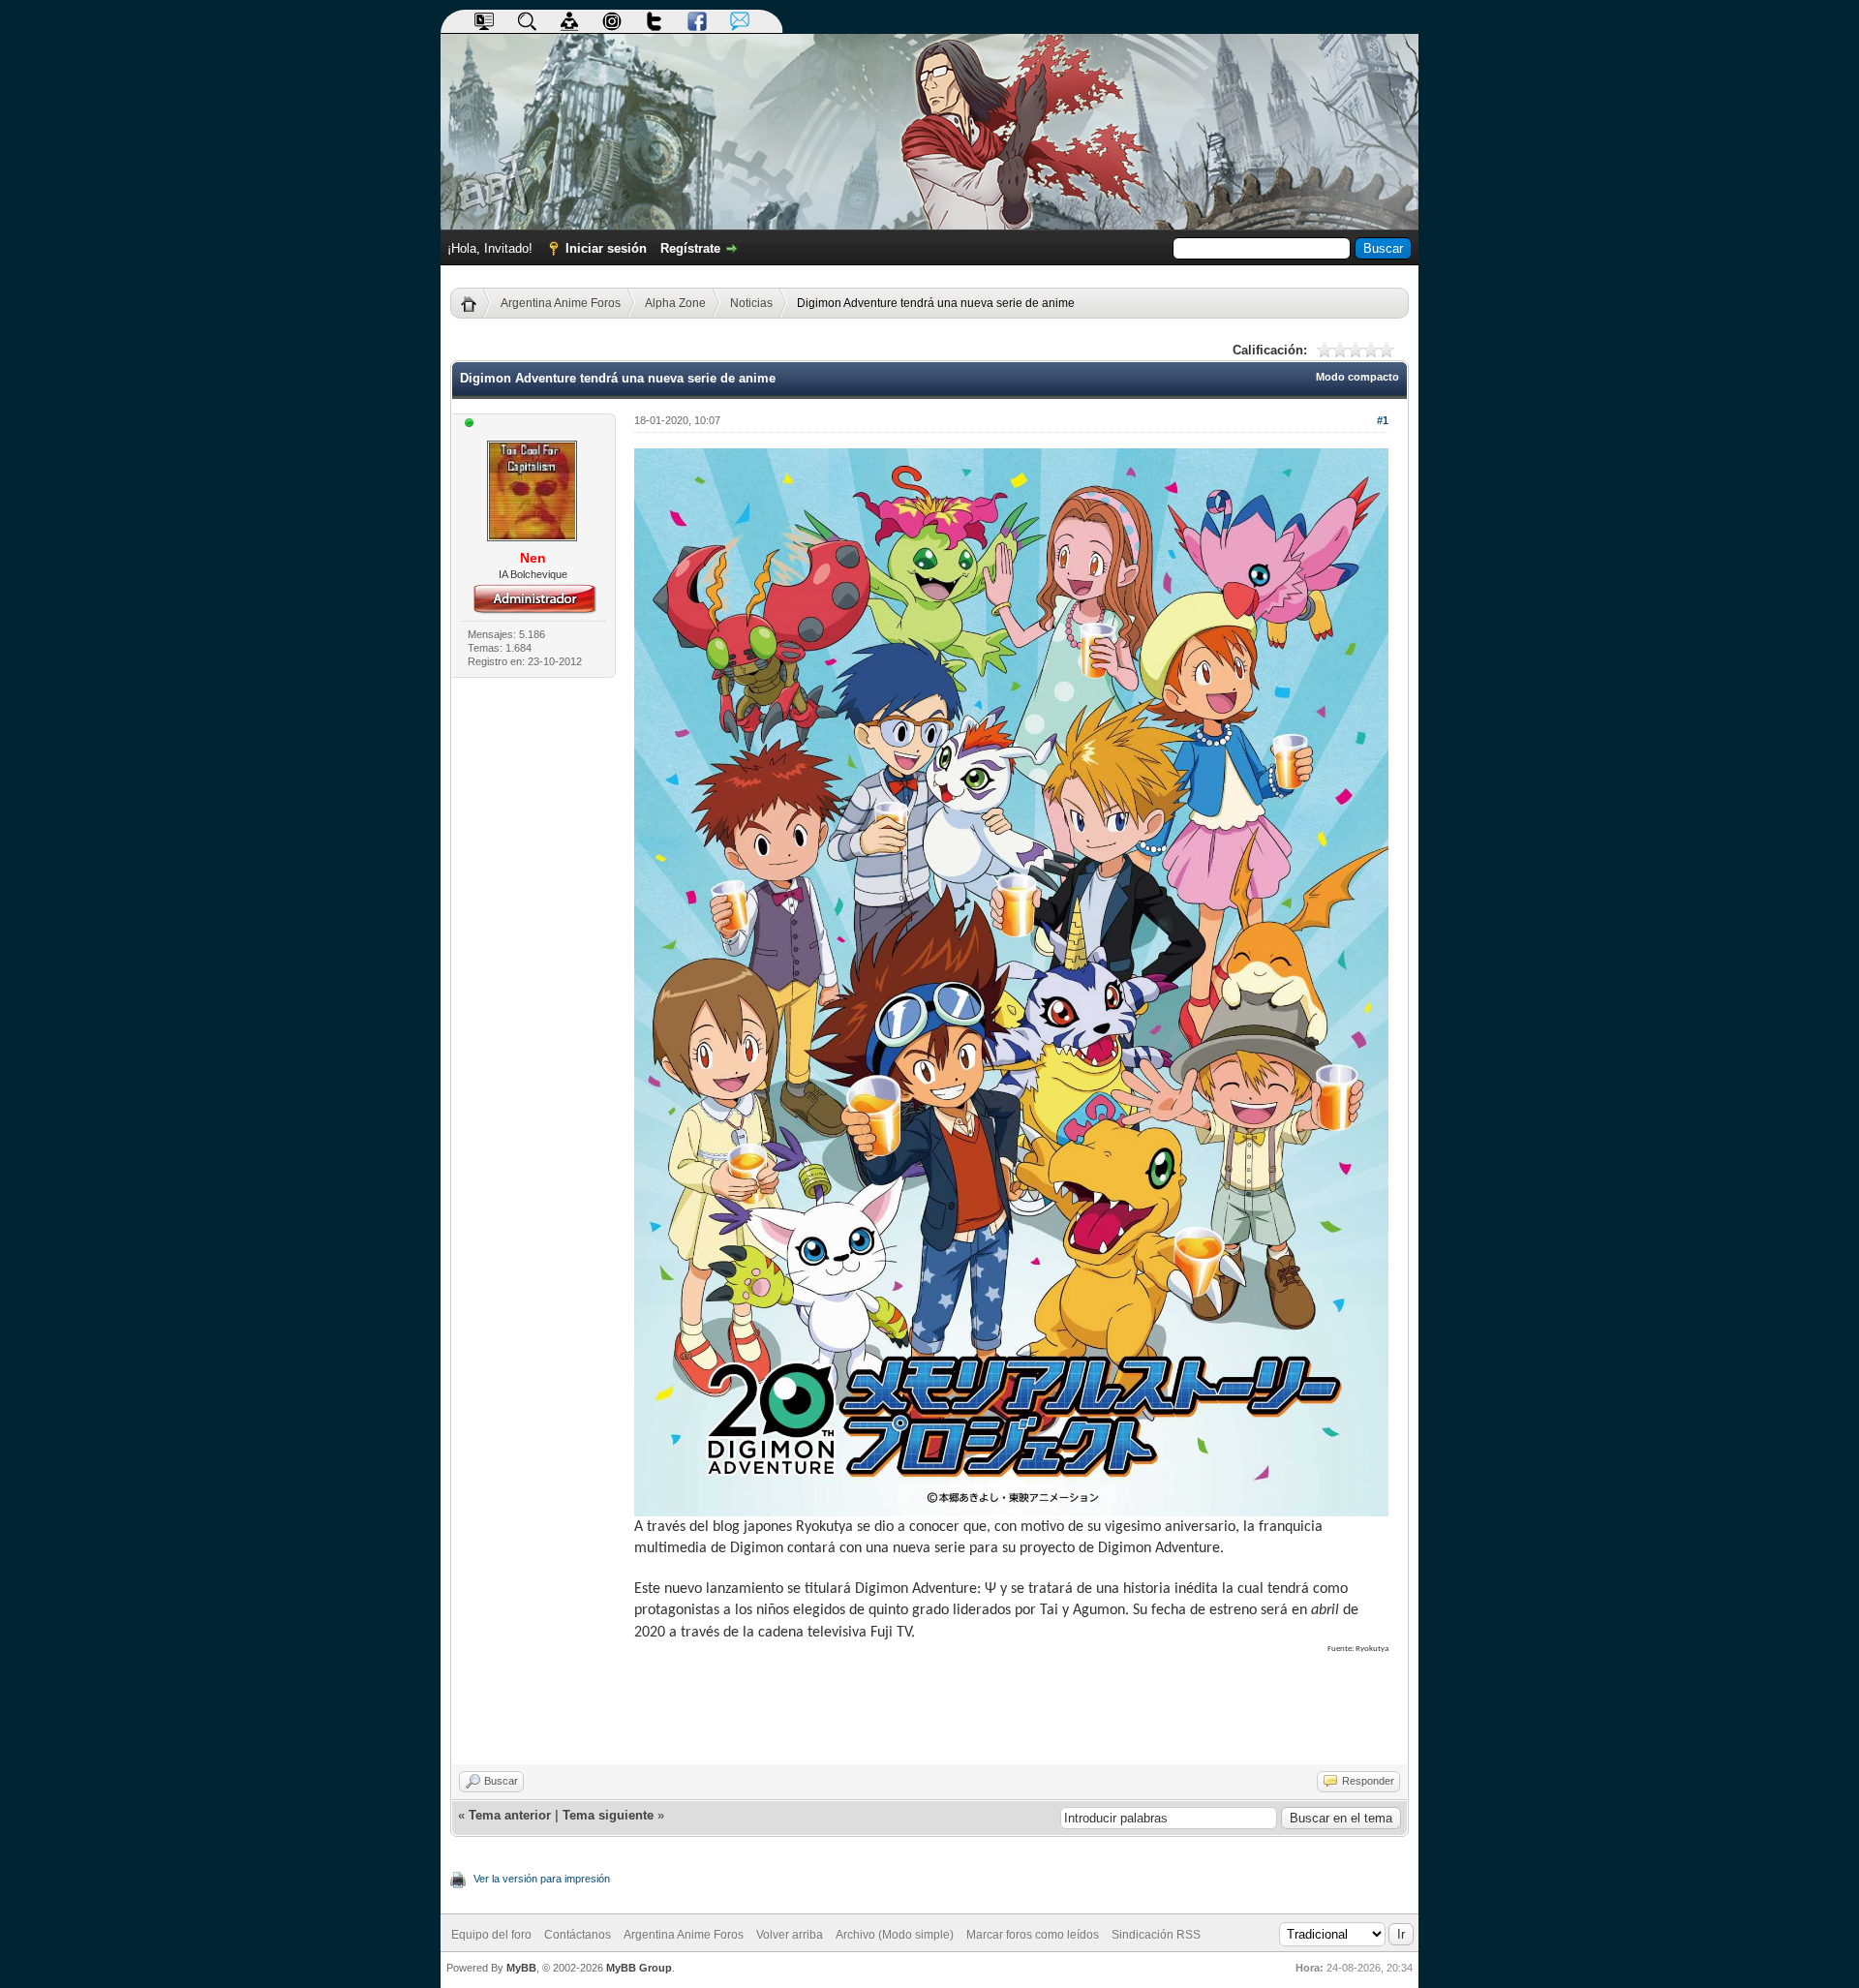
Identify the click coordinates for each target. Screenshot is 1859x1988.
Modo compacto (1357, 377)
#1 (1383, 420)
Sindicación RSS (1156, 1935)
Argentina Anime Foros (561, 303)
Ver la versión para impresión (542, 1879)
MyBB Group (639, 1968)
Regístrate (690, 248)
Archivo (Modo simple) (895, 1935)
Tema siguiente (608, 1815)
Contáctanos (578, 1935)
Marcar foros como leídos (1033, 1935)
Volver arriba (790, 1935)
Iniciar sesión (606, 248)
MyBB (521, 1968)
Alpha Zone (675, 303)
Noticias (751, 303)
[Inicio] (476, 303)
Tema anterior (510, 1815)
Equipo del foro (491, 1935)
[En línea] (470, 424)
